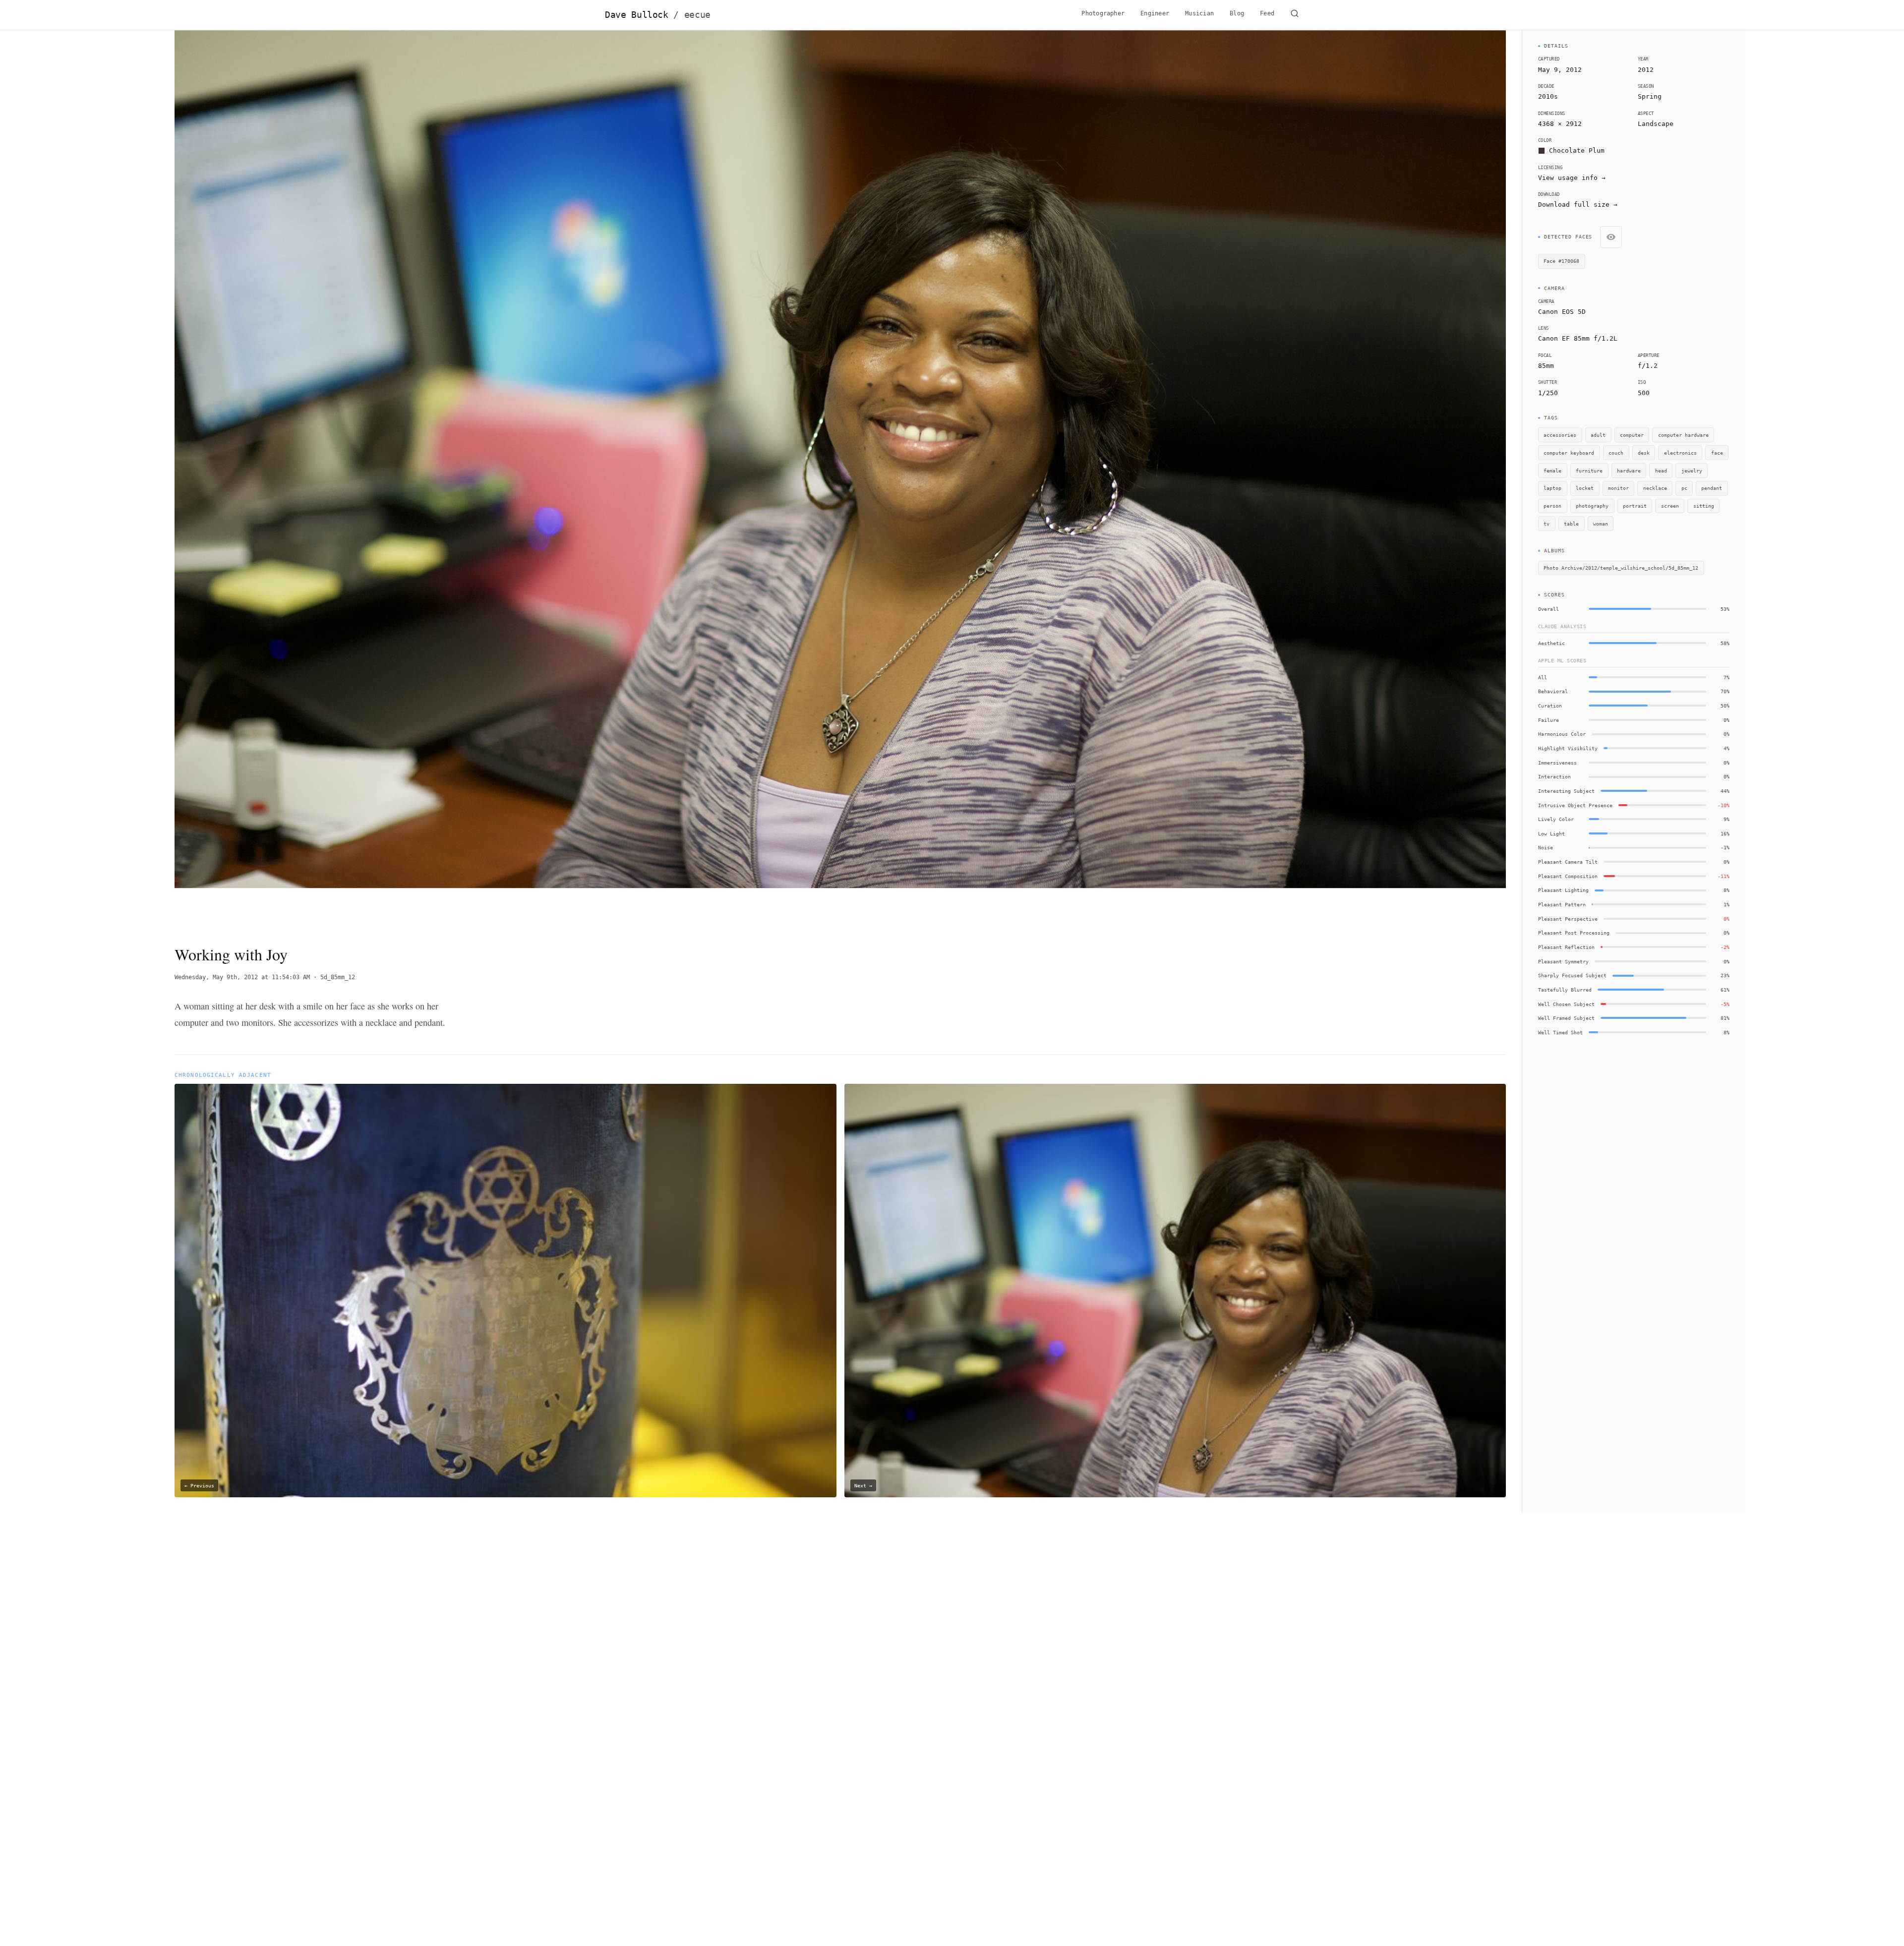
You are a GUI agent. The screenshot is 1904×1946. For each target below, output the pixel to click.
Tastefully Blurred (1565, 990)
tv (1547, 524)
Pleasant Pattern (1562, 904)
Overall (1548, 609)
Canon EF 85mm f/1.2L (1578, 338)
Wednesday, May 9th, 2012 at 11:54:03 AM (242, 977)
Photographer (1103, 13)
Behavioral (1553, 691)
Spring (1650, 96)
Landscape (1656, 124)
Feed (1267, 13)
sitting (1704, 506)
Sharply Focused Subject (1572, 975)
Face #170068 (1561, 261)
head (1661, 471)
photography (1592, 506)
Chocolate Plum (1577, 150)
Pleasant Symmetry (1563, 961)
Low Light (1551, 833)
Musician (1199, 13)
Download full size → (1578, 205)
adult (1598, 435)
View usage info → (1572, 178)
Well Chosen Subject (1566, 1004)
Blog (1237, 13)
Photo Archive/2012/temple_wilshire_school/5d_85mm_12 (1621, 568)
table (1571, 524)
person (1552, 506)
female (1552, 471)
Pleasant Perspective (1568, 919)
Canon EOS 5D (1562, 312)
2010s (1548, 96)
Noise (1546, 847)
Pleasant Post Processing (1574, 933)
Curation (1550, 706)
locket (1585, 488)
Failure (1548, 720)
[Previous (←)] (308, 479)
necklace (1655, 488)
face (1717, 453)
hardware (1629, 471)
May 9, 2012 (1560, 70)
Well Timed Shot (1560, 1032)
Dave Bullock (658, 15)
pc (1684, 488)
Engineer (1155, 13)
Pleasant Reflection (1566, 947)
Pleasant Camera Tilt (1568, 862)
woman (1601, 524)
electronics (1680, 453)
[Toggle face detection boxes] (1611, 237)
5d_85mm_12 (338, 977)
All (1543, 677)
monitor (1618, 488)
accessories (1560, 435)
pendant (1712, 488)
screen (1670, 506)
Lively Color (1556, 819)
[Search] (1295, 15)
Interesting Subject (1566, 791)
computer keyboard (1569, 453)
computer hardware (1683, 435)
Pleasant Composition (1568, 876)
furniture (1589, 471)
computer (1632, 435)
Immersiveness (1557, 763)
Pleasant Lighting (1563, 890)
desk (1644, 453)
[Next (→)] (1373, 479)
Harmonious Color (1562, 734)
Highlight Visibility (1568, 748)
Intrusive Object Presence (1575, 805)
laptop (1552, 488)
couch (1616, 453)
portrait (1635, 506)
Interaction (1554, 776)
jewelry (1692, 471)
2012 (1646, 70)
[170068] (944, 383)
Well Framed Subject (1566, 1018)
